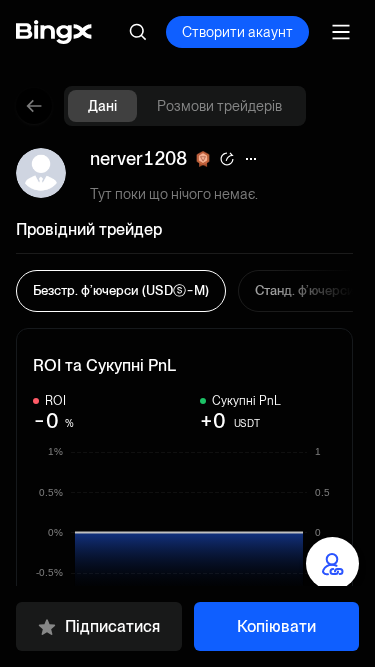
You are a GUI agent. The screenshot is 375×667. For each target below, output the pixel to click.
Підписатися (112, 626)
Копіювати (276, 626)
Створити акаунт (237, 32)
